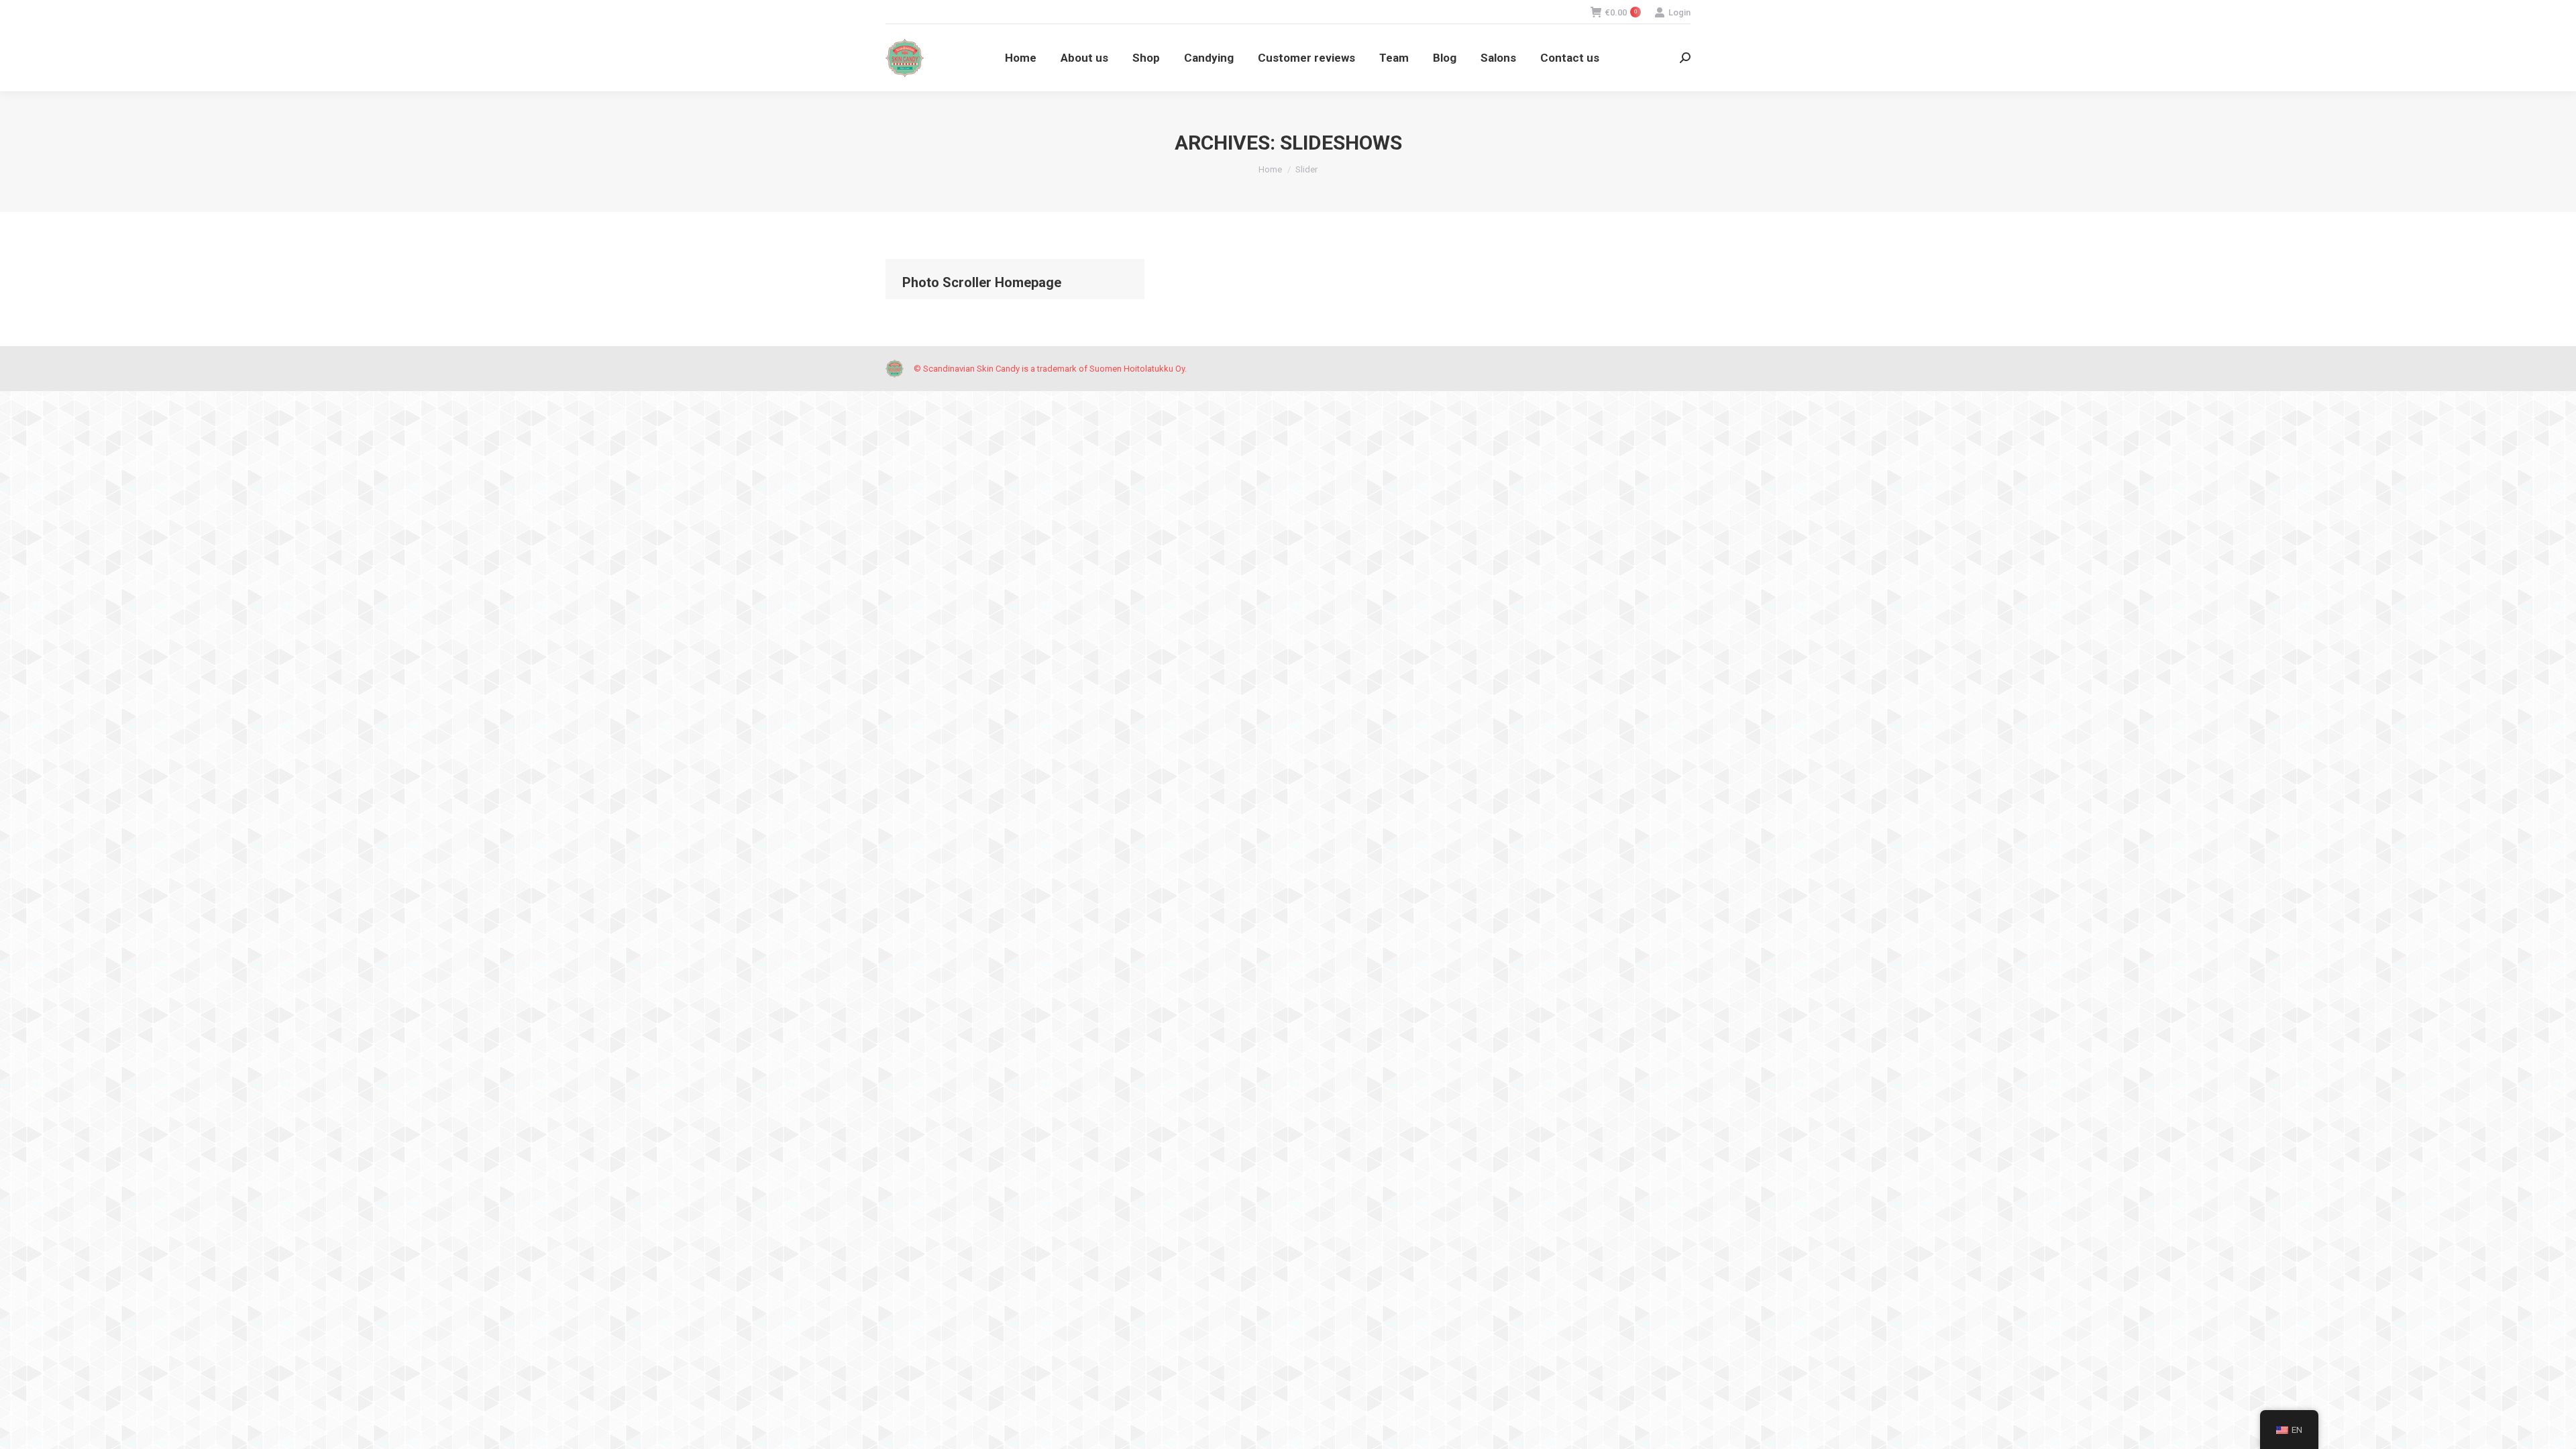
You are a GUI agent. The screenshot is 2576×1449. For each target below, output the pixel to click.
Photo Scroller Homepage (982, 282)
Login (1679, 12)
